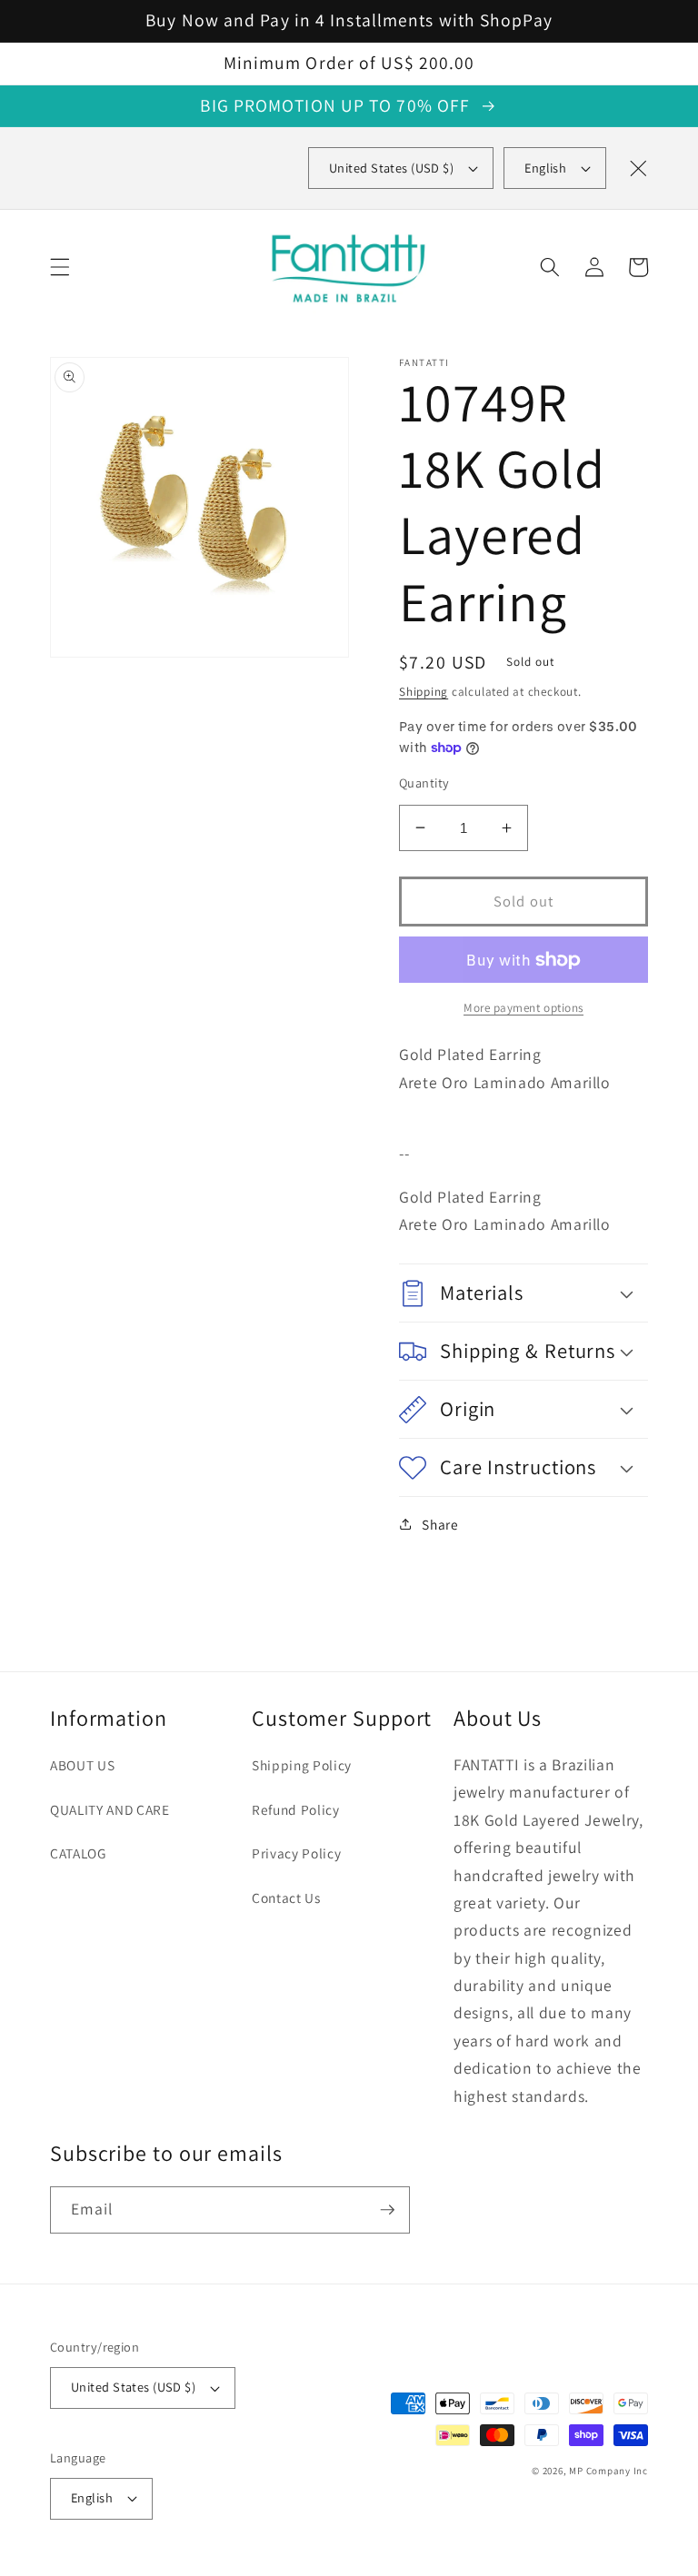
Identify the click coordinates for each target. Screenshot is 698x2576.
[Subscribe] (387, 2210)
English (545, 168)
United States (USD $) (133, 2387)
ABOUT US (82, 1765)
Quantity (424, 783)
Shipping (424, 692)
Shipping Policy (302, 1765)
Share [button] (440, 1524)
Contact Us (286, 1897)
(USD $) (391, 168)
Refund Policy (296, 1809)
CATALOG (78, 1853)
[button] (60, 267)
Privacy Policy (296, 1853)
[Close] (638, 168)
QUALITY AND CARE (110, 1809)
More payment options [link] (523, 1008)
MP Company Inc (608, 2471)
